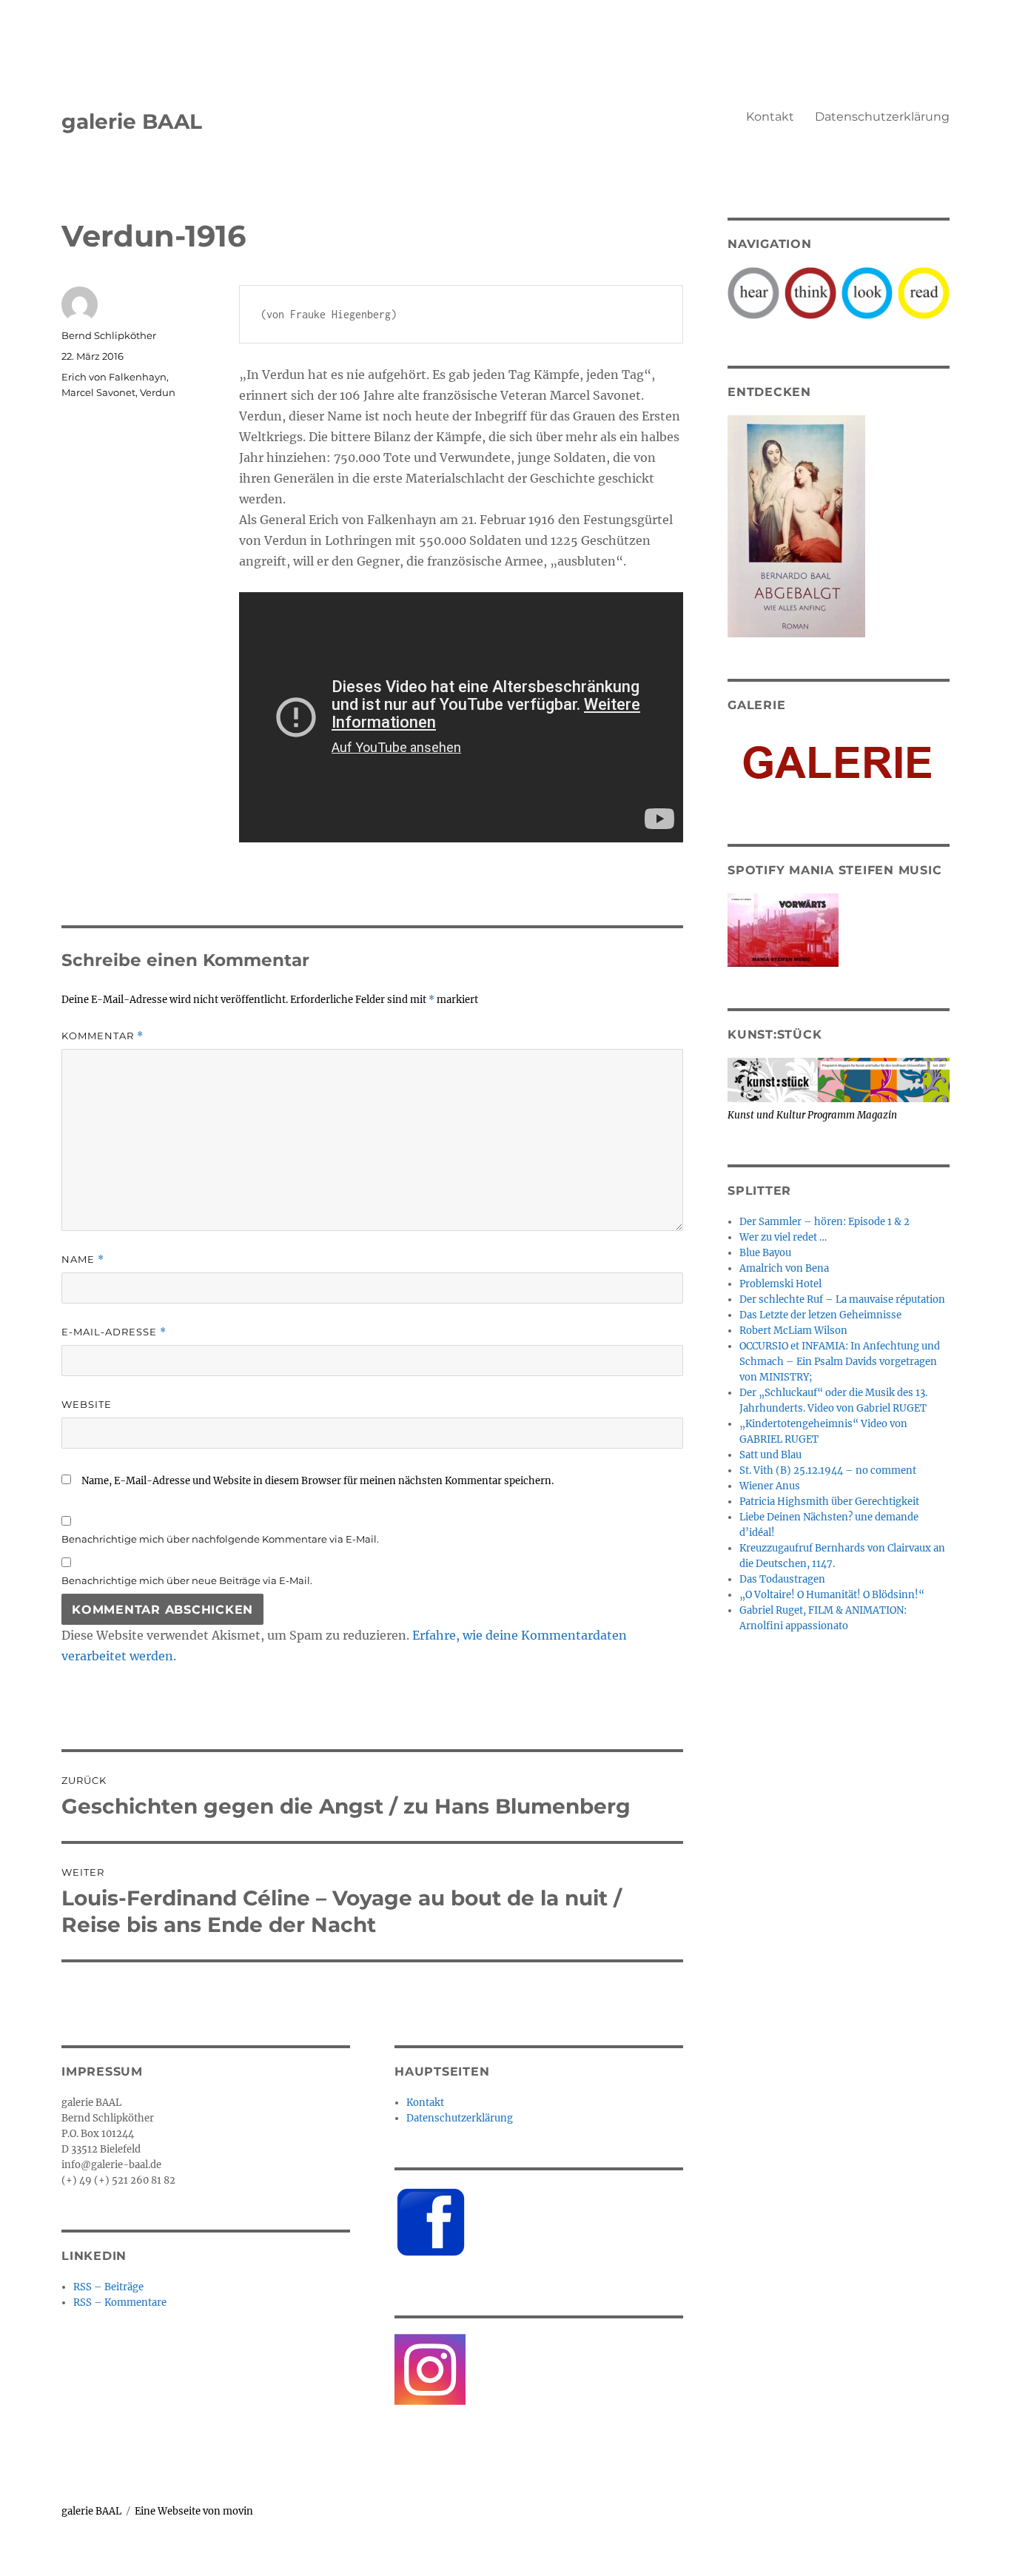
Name (83, 1260)
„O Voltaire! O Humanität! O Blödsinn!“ (832, 1595)
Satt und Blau (770, 1455)
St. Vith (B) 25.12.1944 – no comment (828, 1470)
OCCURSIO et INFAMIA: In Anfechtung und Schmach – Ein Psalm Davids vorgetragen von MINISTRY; (840, 1362)
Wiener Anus (770, 1486)
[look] (867, 292)
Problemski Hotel (780, 1284)
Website (87, 1404)
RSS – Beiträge (108, 2287)
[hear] (753, 292)
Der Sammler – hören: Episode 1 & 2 (824, 1222)
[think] (810, 292)
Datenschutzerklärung (882, 117)
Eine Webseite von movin (194, 2511)
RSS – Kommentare (120, 2302)
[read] (924, 292)
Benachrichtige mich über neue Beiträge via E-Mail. (187, 1580)
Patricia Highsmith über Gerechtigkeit (829, 1502)
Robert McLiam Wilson (793, 1331)
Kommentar (103, 1036)
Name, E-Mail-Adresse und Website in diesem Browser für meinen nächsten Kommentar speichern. (318, 1481)
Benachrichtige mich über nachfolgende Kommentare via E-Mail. (220, 1539)
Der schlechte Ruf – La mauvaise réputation (842, 1299)
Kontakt (770, 117)
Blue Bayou (765, 1253)
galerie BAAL (132, 121)
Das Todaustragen (782, 1579)
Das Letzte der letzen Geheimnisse (820, 1315)
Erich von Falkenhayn (114, 377)
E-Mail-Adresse (114, 1332)
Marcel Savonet (98, 392)
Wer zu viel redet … (783, 1237)
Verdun (158, 392)
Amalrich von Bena (784, 1268)
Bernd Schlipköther (109, 335)
